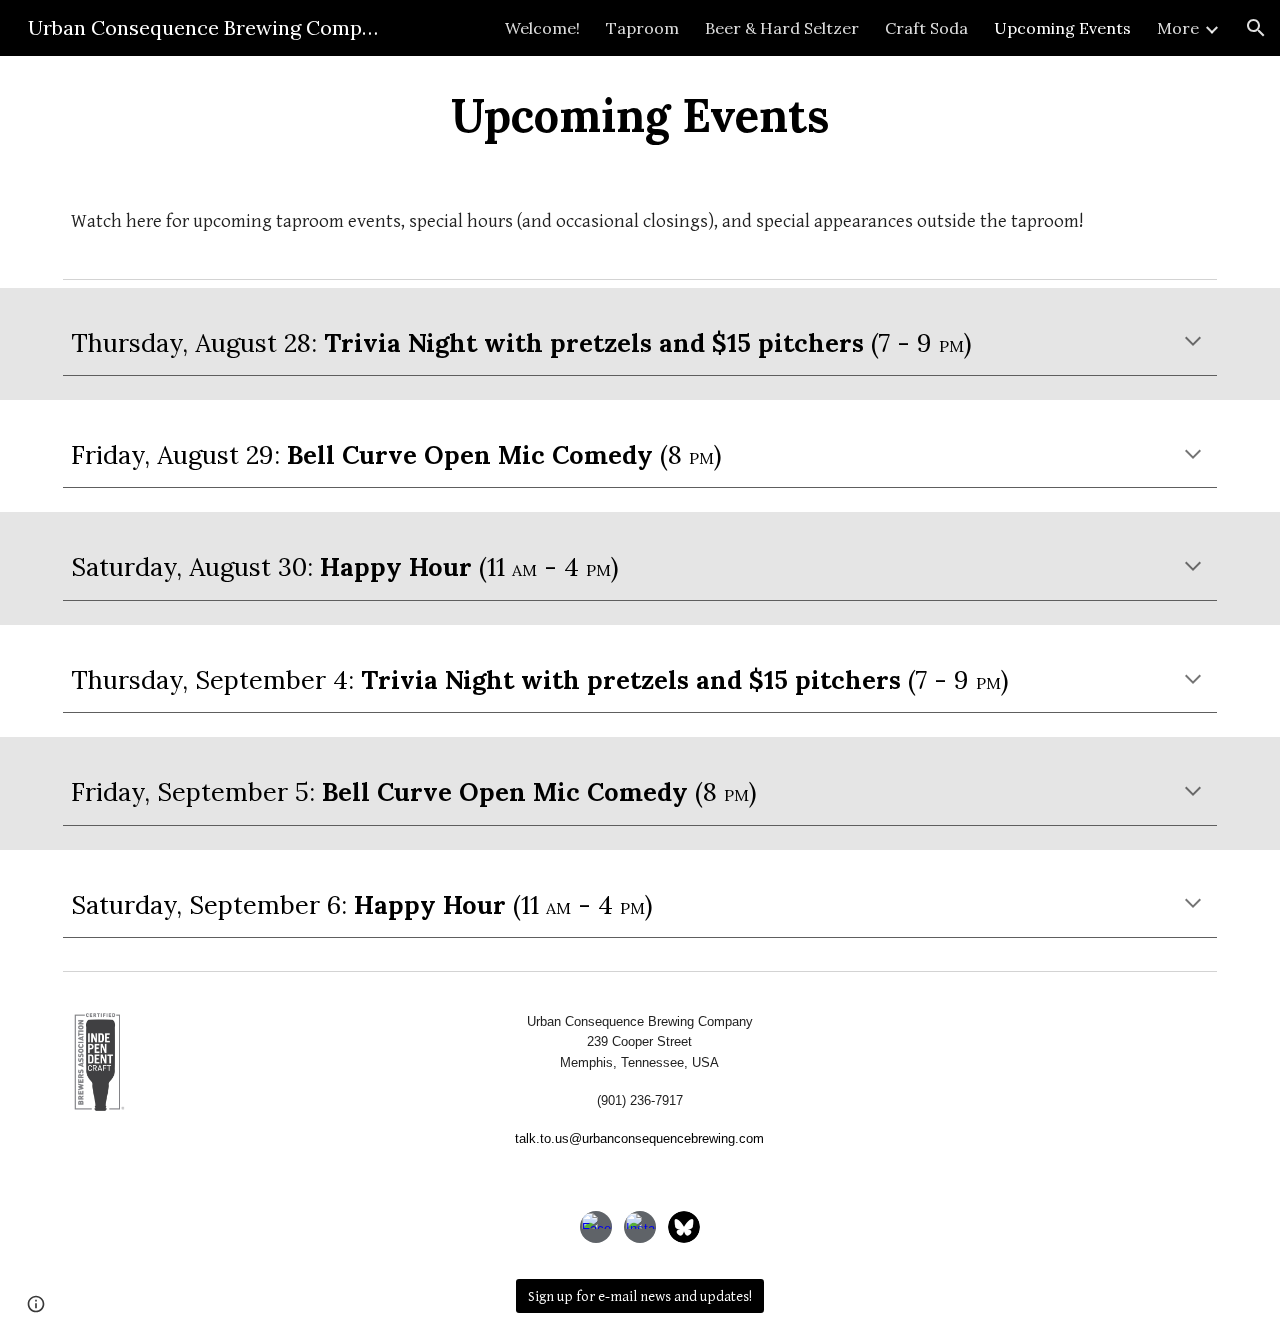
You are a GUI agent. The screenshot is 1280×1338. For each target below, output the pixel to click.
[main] (640, 115)
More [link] (1178, 28)
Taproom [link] (642, 28)
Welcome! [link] (542, 28)
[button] (1256, 28)
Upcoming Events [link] (1062, 28)
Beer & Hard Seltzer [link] (782, 28)
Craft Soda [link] (926, 28)
